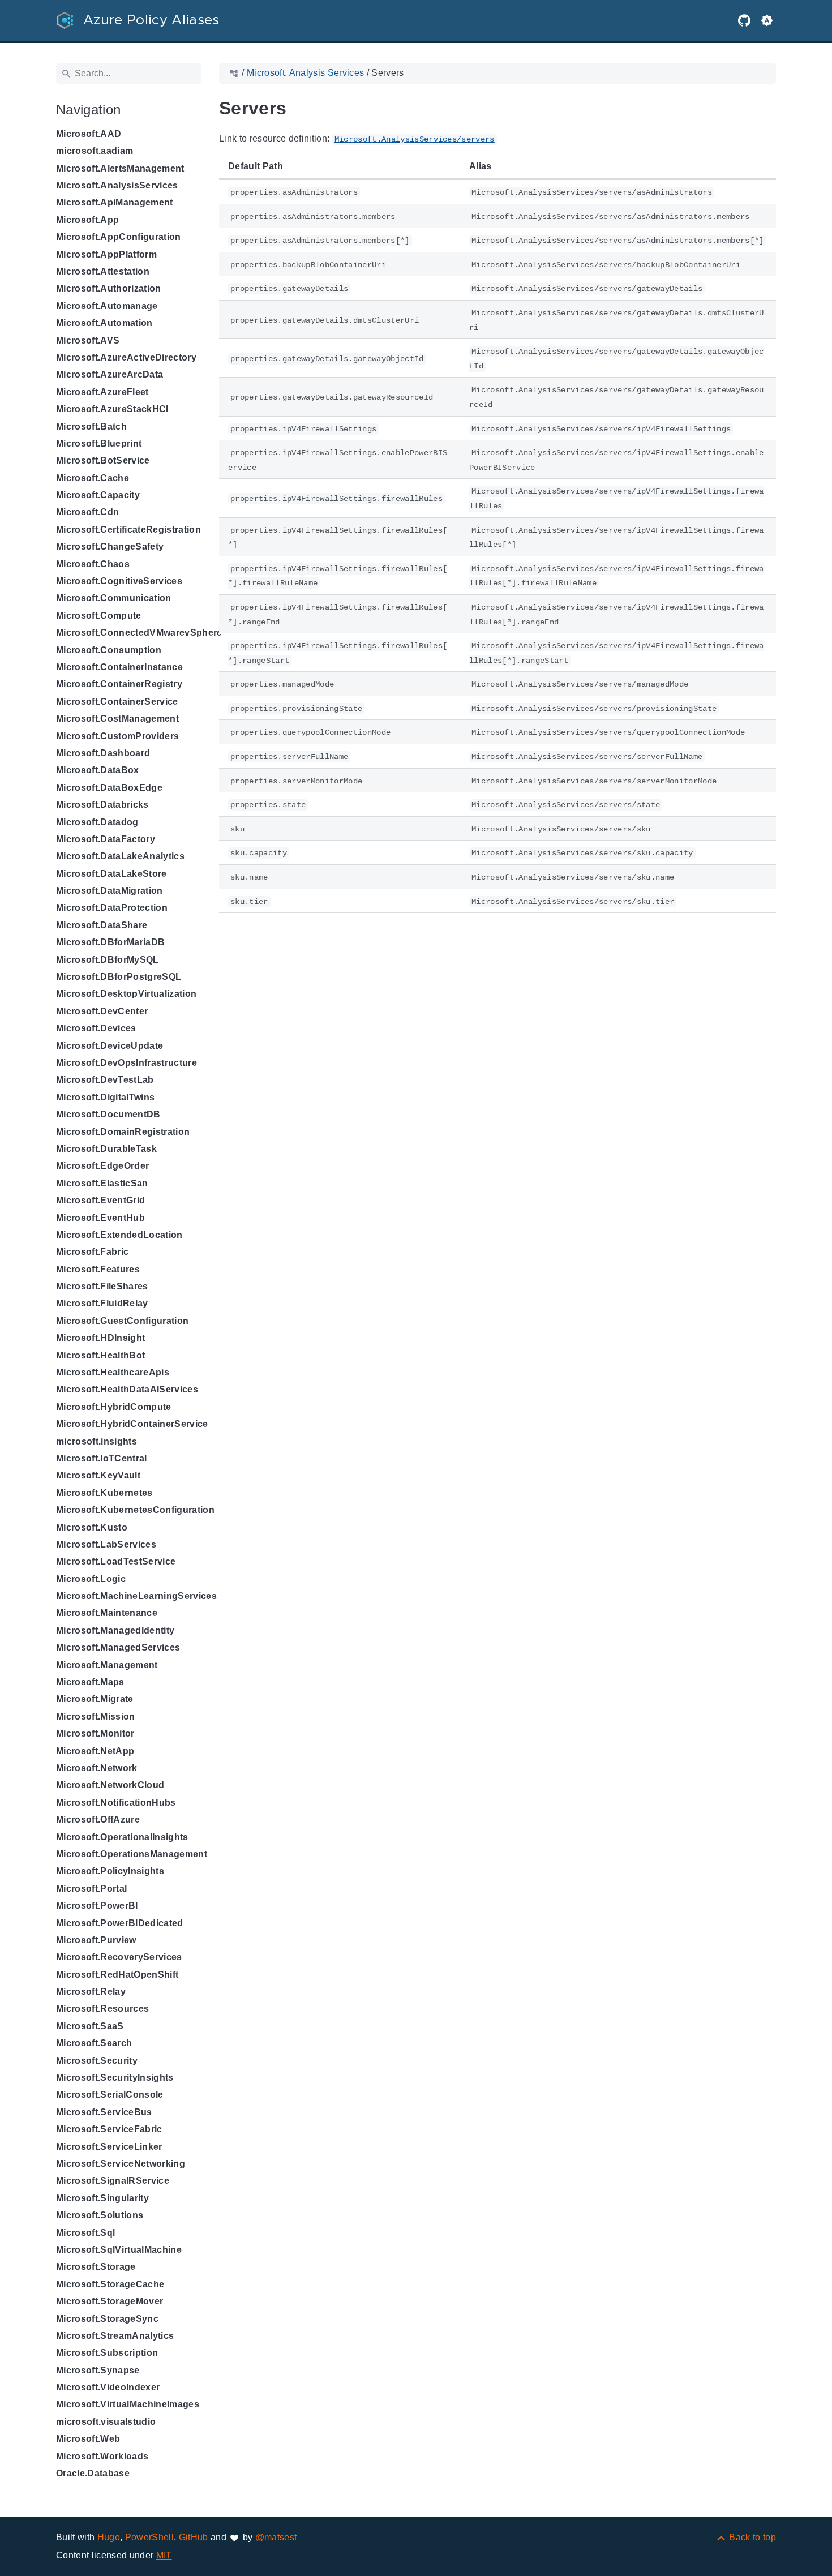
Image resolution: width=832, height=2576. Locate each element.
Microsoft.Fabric (92, 1252)
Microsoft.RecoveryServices (119, 1957)
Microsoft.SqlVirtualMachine (119, 2250)
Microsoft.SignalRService (113, 2181)
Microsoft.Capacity (98, 495)
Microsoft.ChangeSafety (110, 547)
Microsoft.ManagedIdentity (115, 1630)
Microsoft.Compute (99, 616)
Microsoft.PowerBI (97, 1906)
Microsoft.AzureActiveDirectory (126, 357)
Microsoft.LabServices (106, 1544)
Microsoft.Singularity (102, 2198)
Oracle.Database (93, 2473)
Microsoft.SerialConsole (110, 2095)
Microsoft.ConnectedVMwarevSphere (139, 633)
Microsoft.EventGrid (100, 1200)
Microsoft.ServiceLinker (109, 2147)
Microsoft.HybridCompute (114, 1407)
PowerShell (149, 2537)
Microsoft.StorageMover (110, 2301)
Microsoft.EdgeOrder (102, 1166)
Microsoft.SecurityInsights (115, 2078)
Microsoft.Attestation (103, 271)
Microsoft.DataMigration (110, 891)
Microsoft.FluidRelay (102, 1303)
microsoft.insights (97, 1441)
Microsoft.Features (98, 1269)
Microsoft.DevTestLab (105, 1080)
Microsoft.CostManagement (117, 719)
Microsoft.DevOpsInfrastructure (126, 1063)
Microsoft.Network (97, 1768)
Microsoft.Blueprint (99, 443)
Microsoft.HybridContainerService (132, 1424)
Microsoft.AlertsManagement (120, 168)
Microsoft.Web (88, 2439)
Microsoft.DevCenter (102, 1011)
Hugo (109, 2537)
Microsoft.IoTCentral (102, 1458)
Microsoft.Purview (96, 1940)
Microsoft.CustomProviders (117, 736)
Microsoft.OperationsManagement (132, 1854)
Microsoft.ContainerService (117, 702)
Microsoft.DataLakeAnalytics (120, 856)
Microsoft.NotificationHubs (116, 1803)
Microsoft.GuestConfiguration (122, 1321)
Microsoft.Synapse (98, 2370)
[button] (767, 20)
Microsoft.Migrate (95, 1699)
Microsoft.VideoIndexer (108, 2387)
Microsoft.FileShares (102, 1286)
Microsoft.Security (97, 2061)
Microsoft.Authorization (109, 288)
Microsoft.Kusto (92, 1527)
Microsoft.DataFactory (106, 839)
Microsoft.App (87, 220)
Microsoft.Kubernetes (104, 1493)
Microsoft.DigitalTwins (105, 1097)
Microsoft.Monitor (95, 1733)
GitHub (194, 2537)
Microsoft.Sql (85, 2233)
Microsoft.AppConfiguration (119, 237)
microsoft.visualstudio (106, 2422)
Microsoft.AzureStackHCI (112, 409)
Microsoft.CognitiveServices (119, 581)
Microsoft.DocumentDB (108, 1114)
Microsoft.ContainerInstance (119, 667)
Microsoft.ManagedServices (118, 1647)
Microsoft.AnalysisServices (117, 185)
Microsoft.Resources (102, 2009)
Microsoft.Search (94, 2043)
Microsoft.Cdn (87, 512)
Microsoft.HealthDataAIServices (127, 1389)
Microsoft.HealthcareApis (113, 1372)
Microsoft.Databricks (102, 805)
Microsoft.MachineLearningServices (136, 1596)
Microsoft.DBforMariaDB (110, 942)
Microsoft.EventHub (100, 1218)
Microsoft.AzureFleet (102, 392)
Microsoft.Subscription (107, 2353)
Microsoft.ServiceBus (104, 2112)
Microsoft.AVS (88, 340)
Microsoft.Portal (91, 1889)
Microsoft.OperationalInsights (122, 1837)
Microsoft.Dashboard (103, 753)
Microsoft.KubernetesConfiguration (135, 1510)
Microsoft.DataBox (98, 770)
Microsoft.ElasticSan (102, 1183)
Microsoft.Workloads (102, 2456)
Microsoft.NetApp (95, 1751)
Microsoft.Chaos (93, 564)
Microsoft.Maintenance (107, 1613)
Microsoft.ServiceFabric (109, 2129)
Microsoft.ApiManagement (115, 202)
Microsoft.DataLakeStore (111, 874)
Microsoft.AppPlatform (106, 254)
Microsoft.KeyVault (98, 1475)
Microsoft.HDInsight (100, 1338)
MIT (164, 2555)
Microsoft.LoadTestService (116, 1561)
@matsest (276, 2537)
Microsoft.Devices (96, 1028)
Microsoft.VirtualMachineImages (128, 2404)
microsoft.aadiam (95, 151)
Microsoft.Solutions (100, 2215)
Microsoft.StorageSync (107, 2319)
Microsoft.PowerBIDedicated (120, 1923)
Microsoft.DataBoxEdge (109, 788)
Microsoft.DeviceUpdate (110, 1046)
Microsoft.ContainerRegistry (119, 684)
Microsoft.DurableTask (106, 1149)
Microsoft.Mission (96, 1716)
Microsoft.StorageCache (110, 2284)
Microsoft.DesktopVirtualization (126, 994)
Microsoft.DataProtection (112, 908)
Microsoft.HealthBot (100, 1355)
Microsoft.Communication (114, 598)
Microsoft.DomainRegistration (123, 1132)
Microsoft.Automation (104, 323)
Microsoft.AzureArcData (110, 374)
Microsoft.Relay (91, 1992)
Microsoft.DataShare (102, 925)
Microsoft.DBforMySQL (108, 960)
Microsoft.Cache (93, 478)
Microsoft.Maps (90, 1682)
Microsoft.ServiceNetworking (121, 2164)
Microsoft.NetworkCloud (110, 1785)
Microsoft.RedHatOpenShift (117, 1975)
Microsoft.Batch (91, 427)
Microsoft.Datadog (97, 822)
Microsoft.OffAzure (98, 1820)
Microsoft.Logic (91, 1579)
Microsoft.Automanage (107, 306)
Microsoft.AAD (89, 134)
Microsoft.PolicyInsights (110, 1871)
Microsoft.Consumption (109, 650)
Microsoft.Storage (96, 2267)
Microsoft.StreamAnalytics (115, 2336)
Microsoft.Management (107, 1665)
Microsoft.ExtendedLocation (119, 1235)
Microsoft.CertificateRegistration (128, 530)
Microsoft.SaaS (90, 2026)
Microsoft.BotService (103, 460)
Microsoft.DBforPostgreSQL (119, 977)
